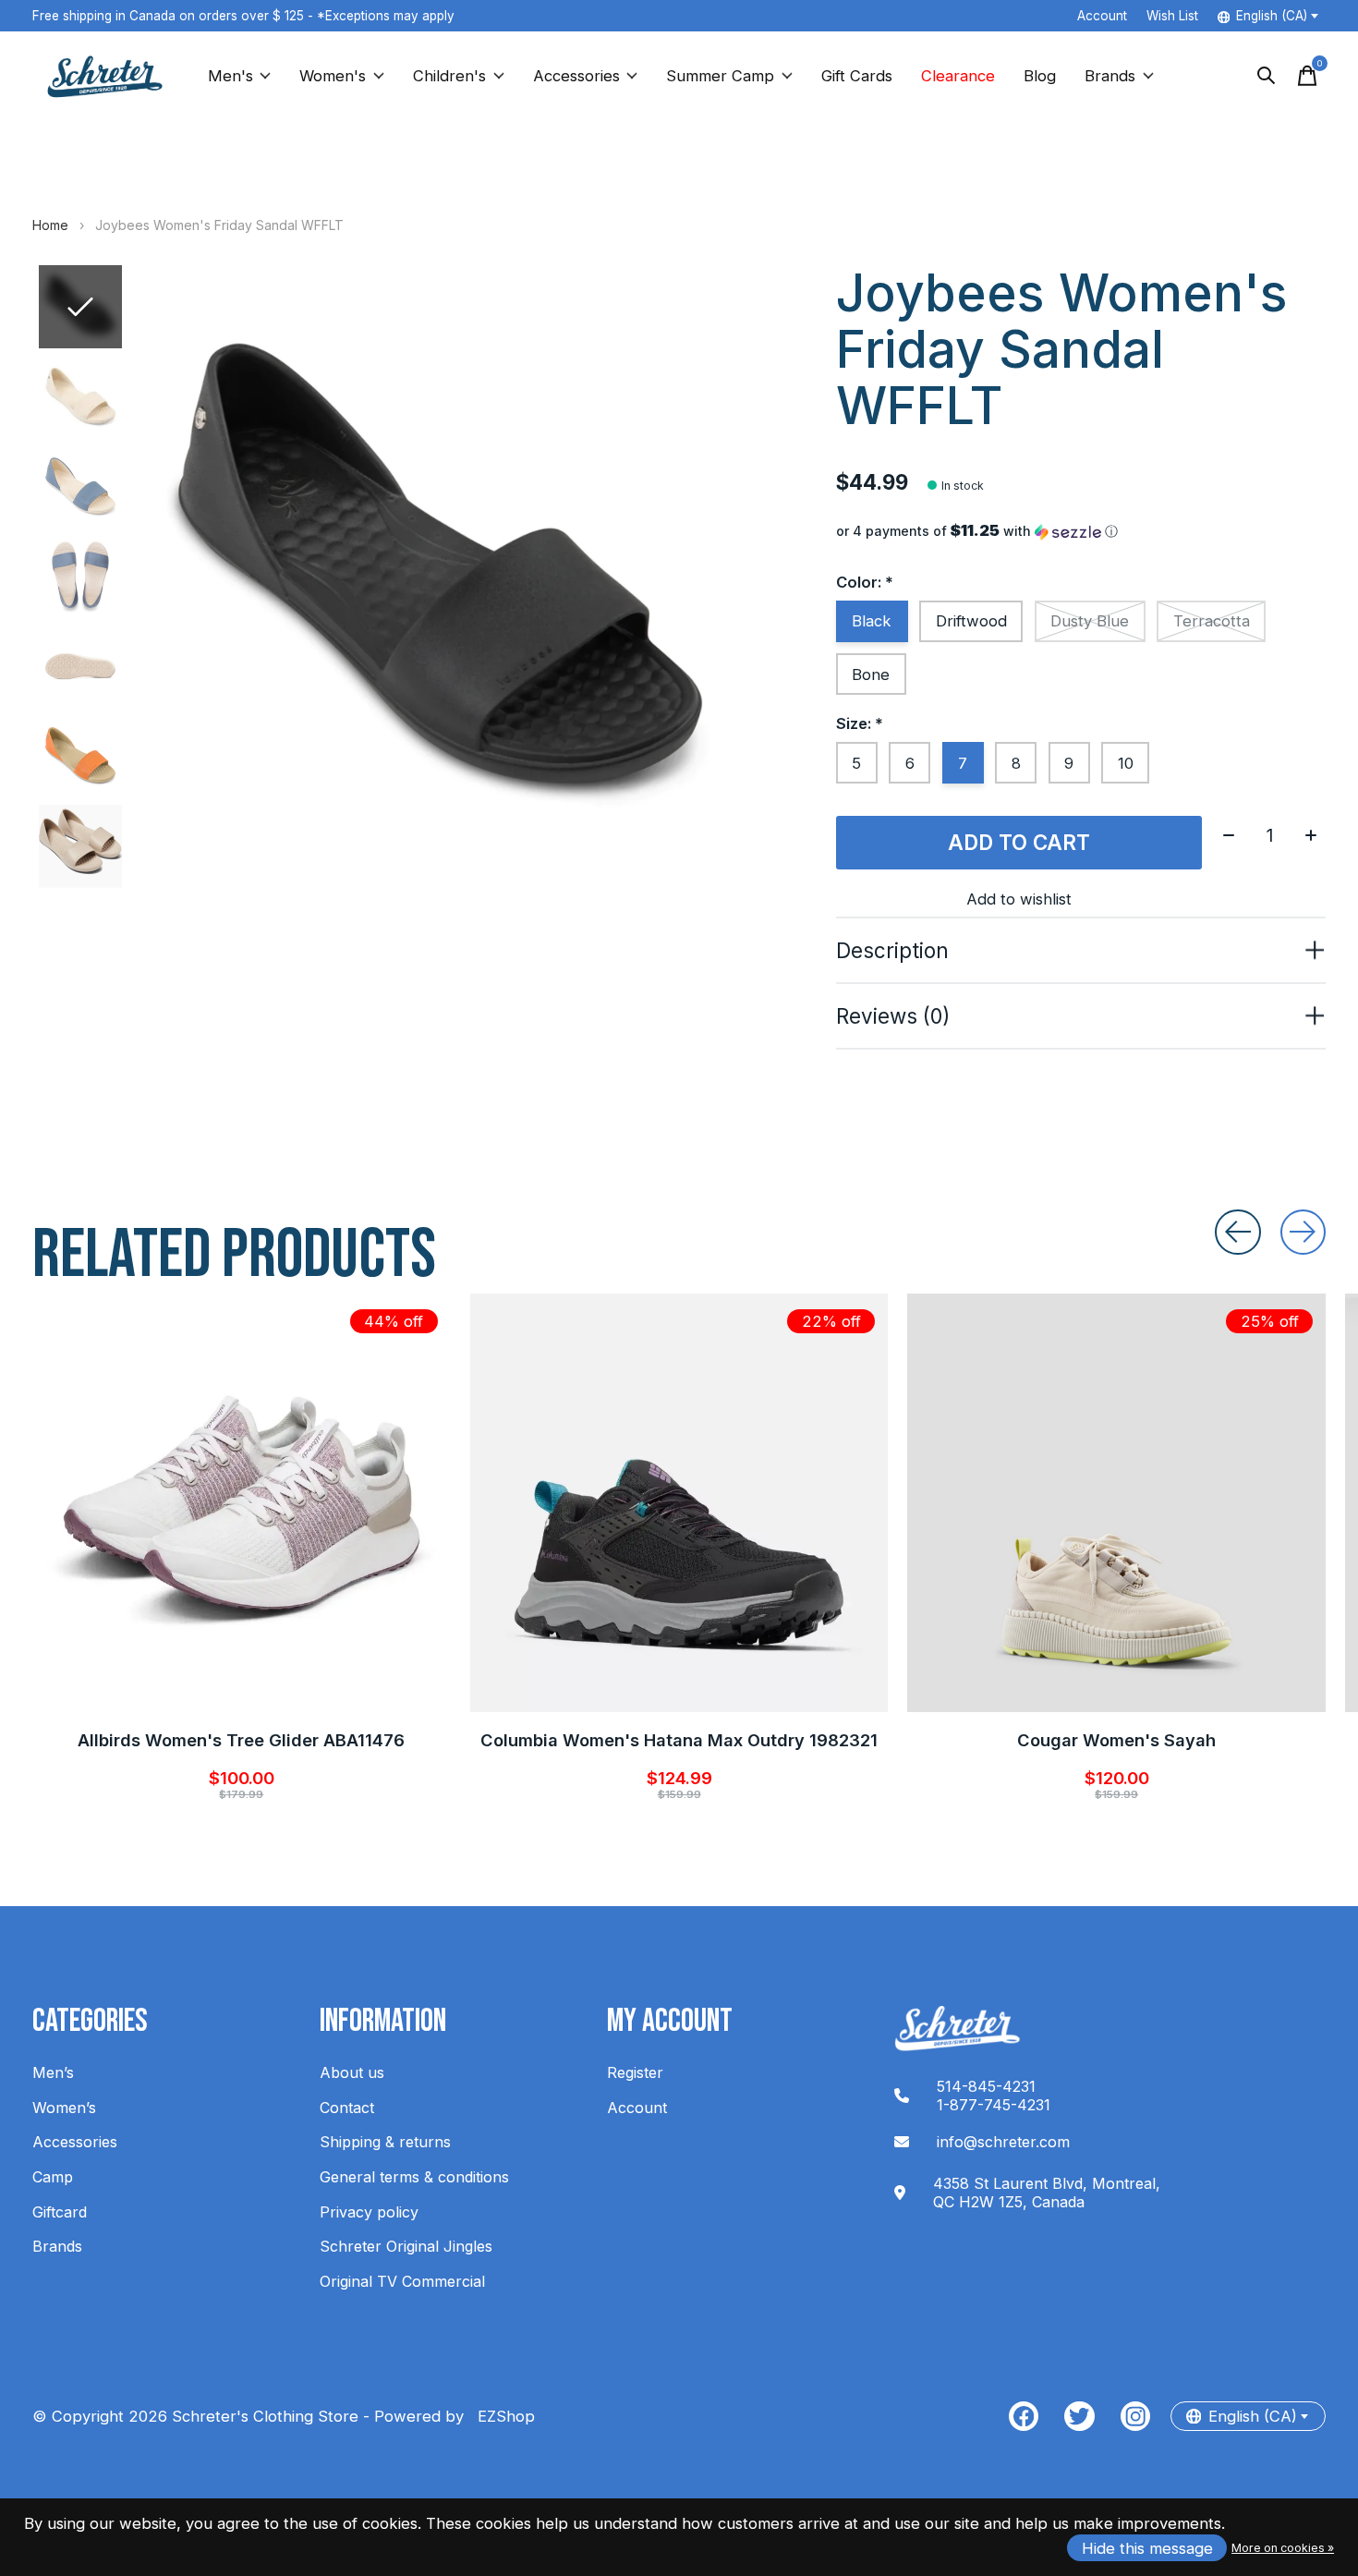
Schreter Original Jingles (406, 2246)
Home (50, 225)
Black (872, 621)
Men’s (53, 2072)
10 (1126, 763)
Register (635, 2072)
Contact (347, 2108)
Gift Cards (857, 76)
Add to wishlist (1019, 899)
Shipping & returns (385, 2142)
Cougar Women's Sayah (1116, 1740)
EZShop (502, 2416)
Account (637, 2108)
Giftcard (60, 2212)
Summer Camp (720, 76)
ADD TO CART (1019, 842)
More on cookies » (1283, 2548)
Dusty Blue (1090, 621)
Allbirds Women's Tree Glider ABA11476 (241, 1740)
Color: (865, 582)
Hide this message (1147, 2548)
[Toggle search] (1267, 76)
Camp (53, 2177)
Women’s (64, 2108)
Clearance (958, 76)
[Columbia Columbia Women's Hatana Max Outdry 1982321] (679, 1503)
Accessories (576, 76)
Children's (449, 76)
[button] (1081, 531)
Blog (1040, 76)
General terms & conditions (414, 2177)
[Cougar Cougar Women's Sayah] (1116, 1503)
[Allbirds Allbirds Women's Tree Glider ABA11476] (242, 1503)
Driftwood (971, 621)
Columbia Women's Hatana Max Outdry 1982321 (679, 1740)
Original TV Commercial (402, 2281)
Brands (1110, 76)
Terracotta (1212, 621)
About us (352, 2072)
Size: (860, 723)
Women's (333, 76)
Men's (230, 76)
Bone (871, 674)
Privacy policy (369, 2212)
